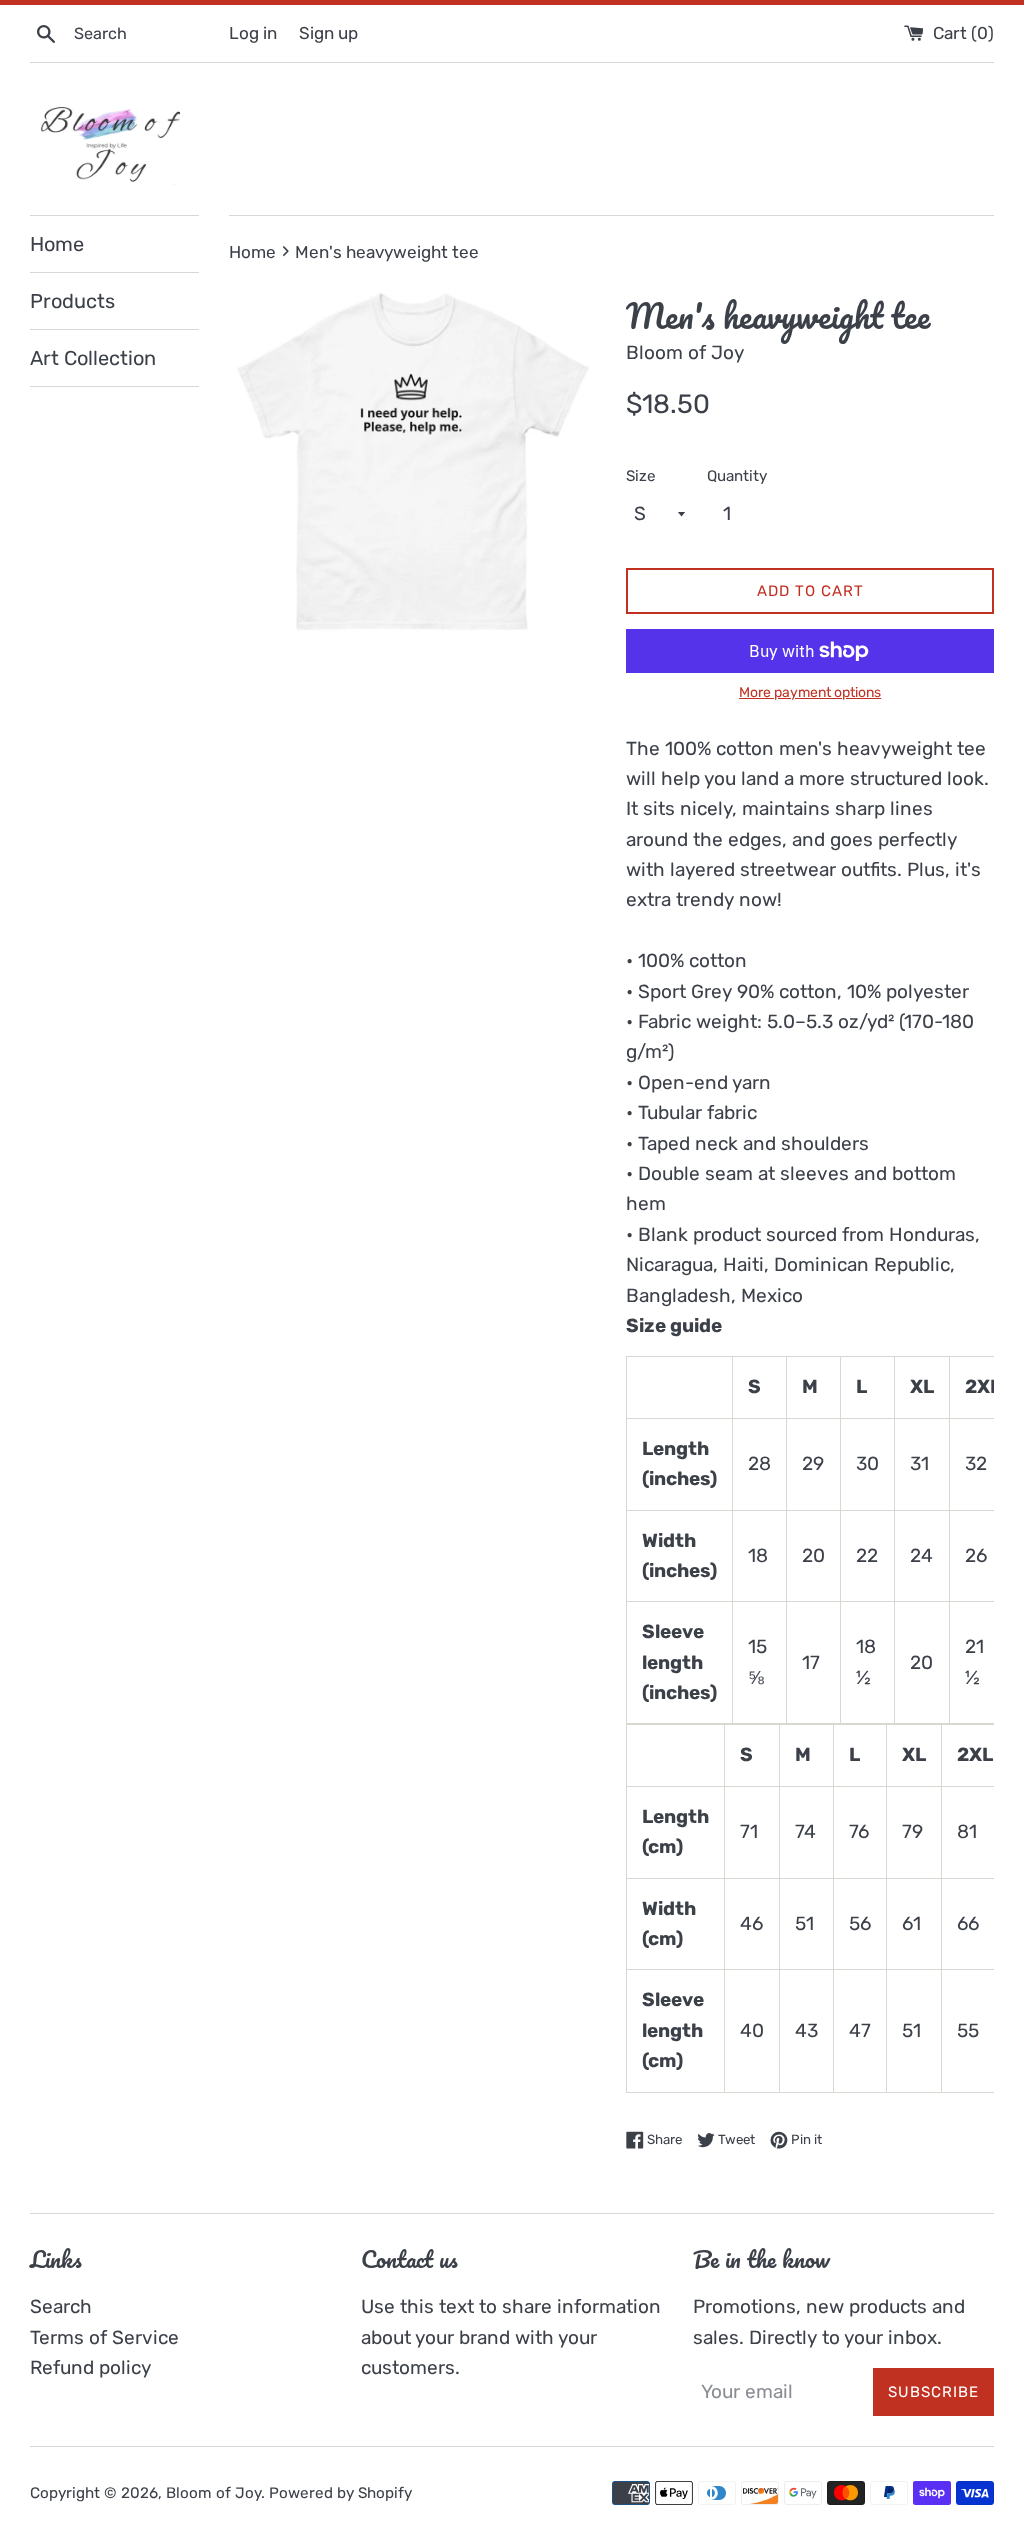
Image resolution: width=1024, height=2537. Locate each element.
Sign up (328, 33)
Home (57, 244)
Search (61, 2306)
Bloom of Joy (213, 2493)
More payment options (810, 692)
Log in (253, 33)
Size (641, 476)
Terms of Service (104, 2337)
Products (72, 301)
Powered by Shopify (340, 2493)
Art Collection (93, 358)
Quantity (737, 476)
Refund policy (90, 2367)
